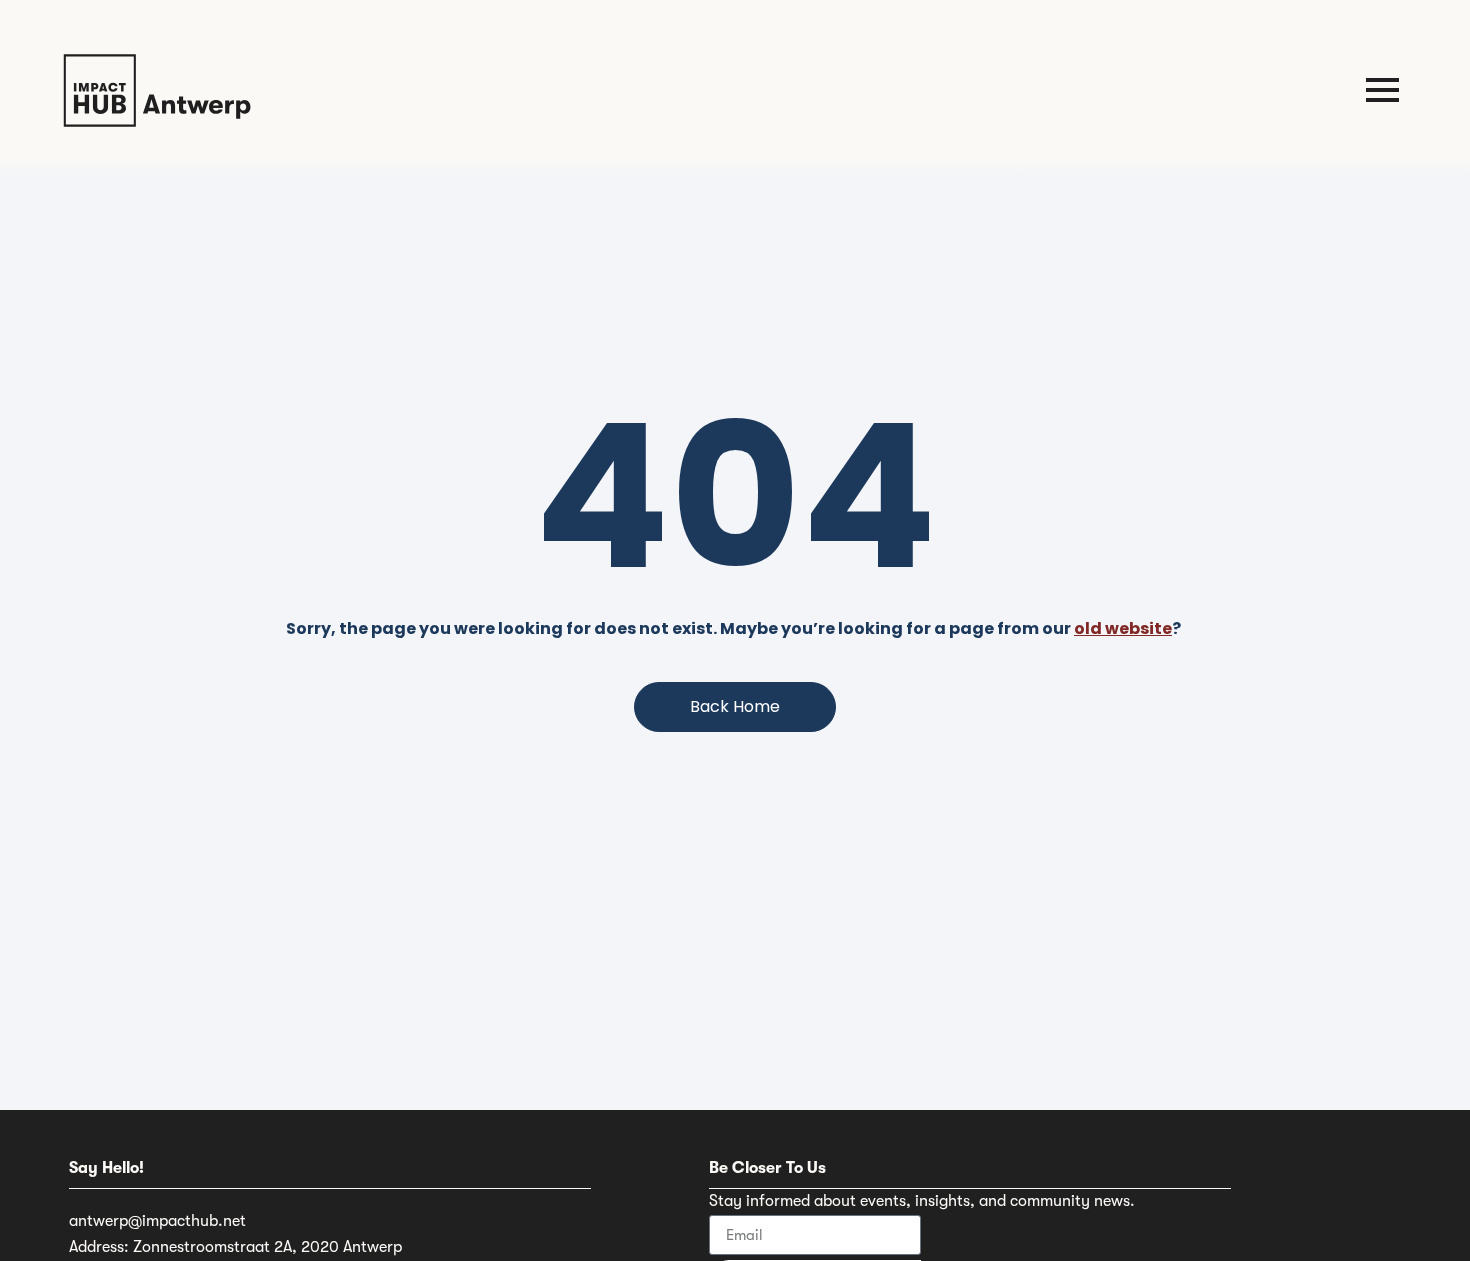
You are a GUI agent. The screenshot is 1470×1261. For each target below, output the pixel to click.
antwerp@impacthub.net (157, 1221)
